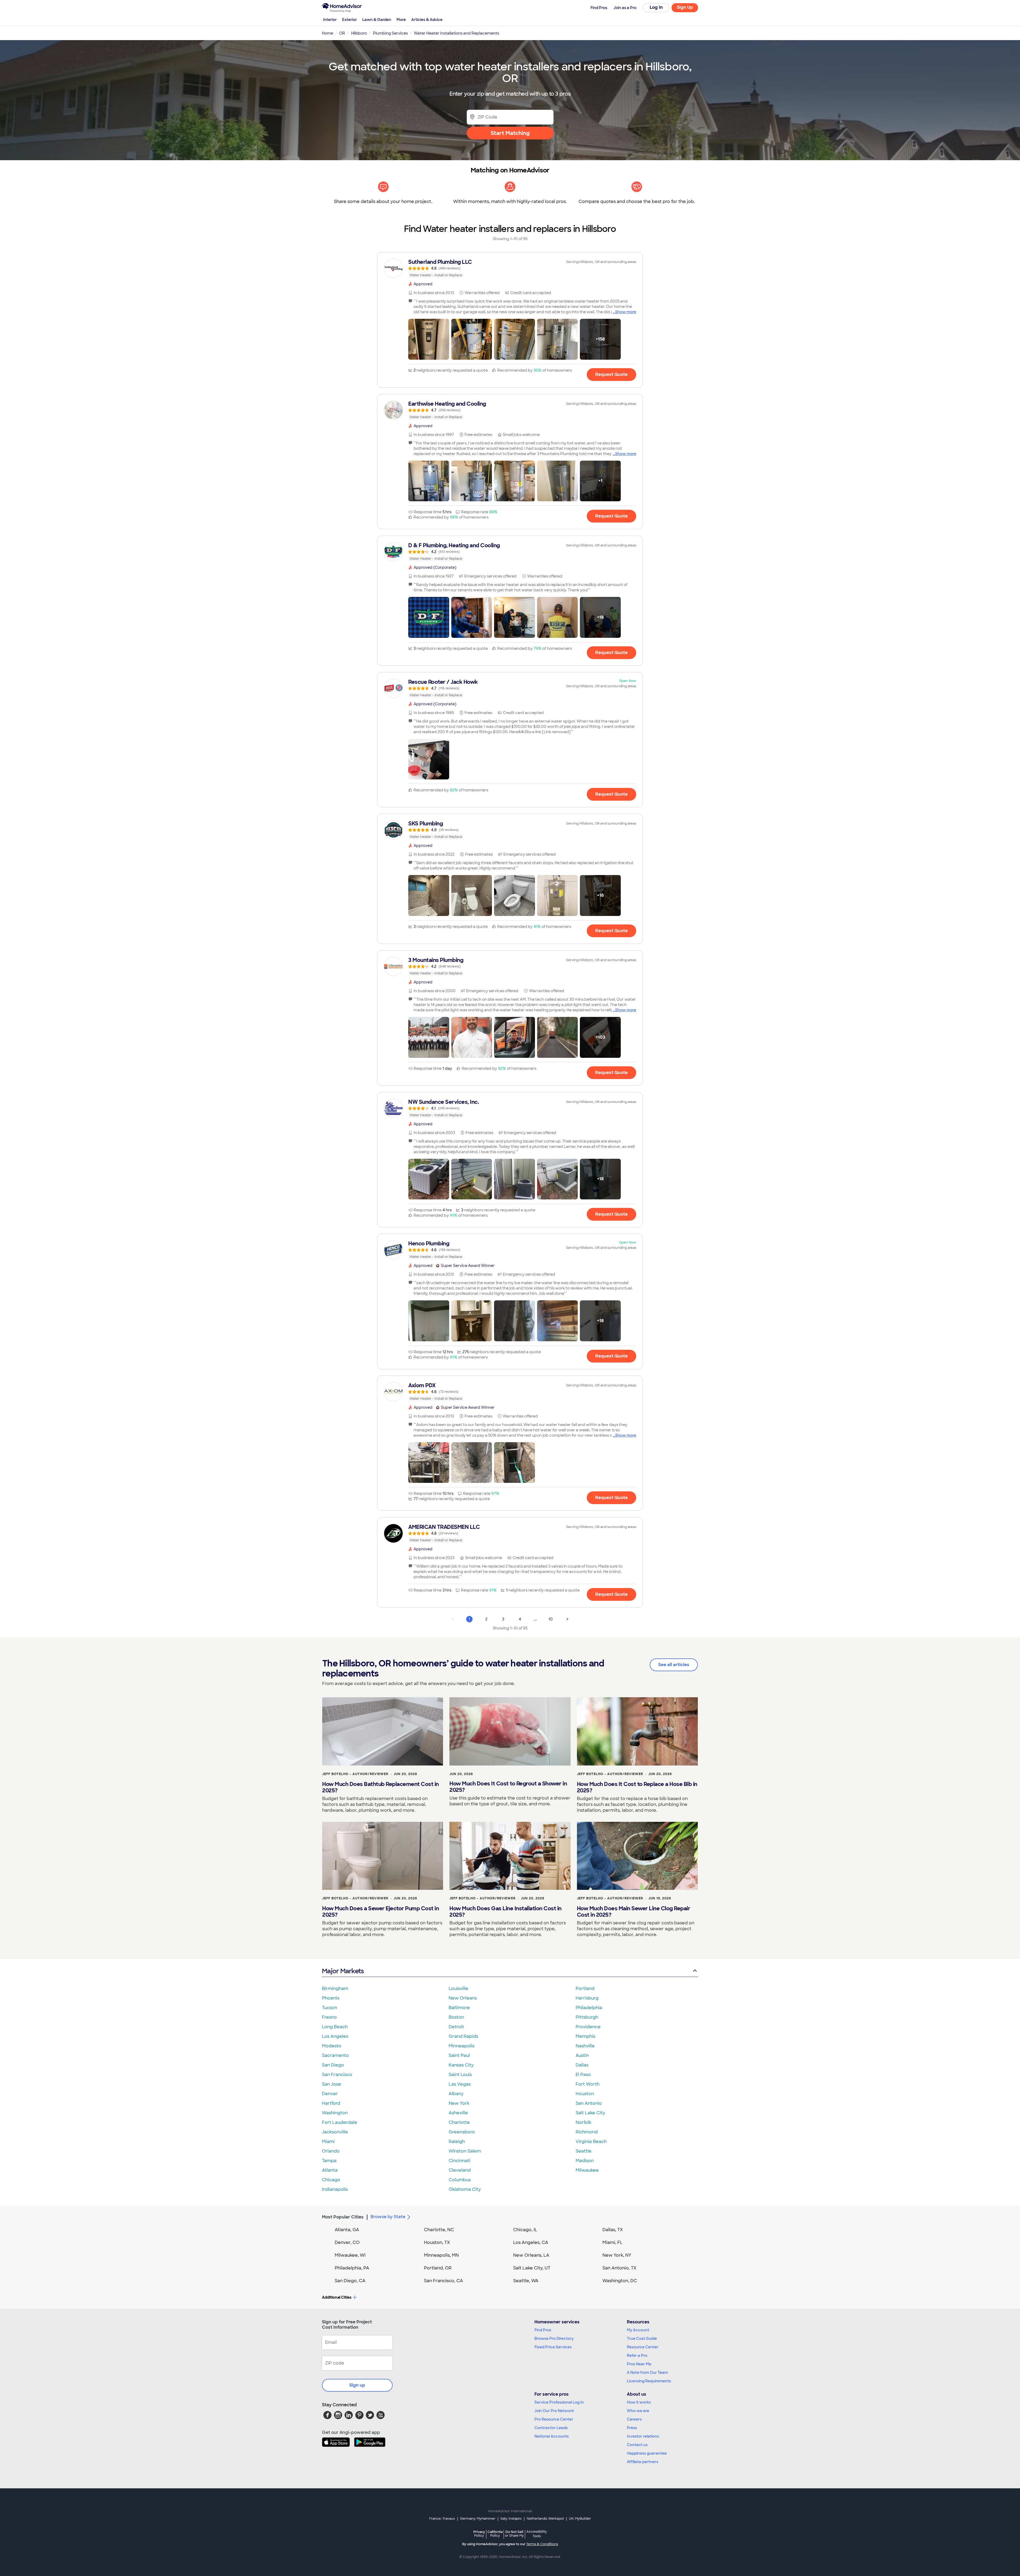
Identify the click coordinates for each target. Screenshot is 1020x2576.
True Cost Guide (642, 2339)
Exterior (350, 20)
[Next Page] (567, 1619)
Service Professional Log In (559, 2402)
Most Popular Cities (343, 2217)
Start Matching (510, 133)
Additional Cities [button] (337, 2297)
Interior (330, 20)
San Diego (333, 2065)
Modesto (332, 2046)
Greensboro (462, 2132)
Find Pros (543, 2330)
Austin (582, 2055)
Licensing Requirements (649, 2381)
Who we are (638, 2411)
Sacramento (335, 2055)
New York (459, 2103)
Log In (656, 7)
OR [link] (342, 33)
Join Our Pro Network (554, 2411)
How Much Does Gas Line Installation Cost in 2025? (505, 1912)
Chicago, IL (525, 2230)
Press (632, 2428)
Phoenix (331, 1998)
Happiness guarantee (647, 2453)
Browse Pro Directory (554, 2339)
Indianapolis (335, 2189)
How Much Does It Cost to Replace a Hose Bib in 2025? (637, 1787)
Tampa (329, 2161)
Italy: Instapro (511, 2519)
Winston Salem (465, 2151)
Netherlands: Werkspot (545, 2519)
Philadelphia (589, 2008)
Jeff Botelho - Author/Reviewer (355, 1774)
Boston (456, 2017)
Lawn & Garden (377, 20)
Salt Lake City (590, 2113)
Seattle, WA (526, 2281)
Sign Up (685, 7)
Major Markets (343, 1971)
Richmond (587, 2132)
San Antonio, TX (619, 2268)
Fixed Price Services (553, 2347)
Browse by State (388, 2217)
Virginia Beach (591, 2142)
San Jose (331, 2084)
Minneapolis (462, 2046)
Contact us (637, 2445)
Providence (588, 2027)
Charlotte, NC (439, 2230)
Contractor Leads (551, 2428)
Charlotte (459, 2122)
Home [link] (328, 33)
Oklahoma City (465, 2189)
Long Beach (335, 2027)
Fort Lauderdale (340, 2122)
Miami (328, 2142)
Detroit (456, 2027)
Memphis (585, 2036)
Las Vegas (460, 2084)
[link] (510, 268)
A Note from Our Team (647, 2373)
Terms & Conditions (542, 2544)
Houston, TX (437, 2242)
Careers (634, 2419)
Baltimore (459, 2008)
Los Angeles (335, 2036)
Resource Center (643, 2347)
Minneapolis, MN (441, 2255)
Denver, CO (347, 2242)
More (401, 20)
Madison (585, 2161)
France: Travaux (442, 2519)
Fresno (329, 2017)
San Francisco (337, 2075)
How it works (639, 2402)
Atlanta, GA (347, 2230)
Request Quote (611, 374)
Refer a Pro (637, 2356)
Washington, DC (620, 2281)
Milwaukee (587, 2170)
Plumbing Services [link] (390, 33)
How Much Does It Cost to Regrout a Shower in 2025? (508, 1787)
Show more (626, 312)
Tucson (330, 2008)
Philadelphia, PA (352, 2268)
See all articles (674, 1665)
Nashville (585, 2046)
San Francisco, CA (443, 2281)
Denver (330, 2094)
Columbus (460, 2180)
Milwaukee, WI (350, 2255)
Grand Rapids (463, 2036)
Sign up (357, 2385)
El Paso (583, 2075)
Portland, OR (438, 2268)
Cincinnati (460, 2161)
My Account (638, 2330)
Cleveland (460, 2170)
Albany (456, 2094)
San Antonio (589, 2103)
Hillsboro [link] (359, 33)
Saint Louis (460, 2075)
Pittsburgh (587, 2017)
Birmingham (335, 1989)
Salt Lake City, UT (532, 2268)
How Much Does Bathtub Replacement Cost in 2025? (381, 1787)
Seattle (584, 2151)
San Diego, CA (350, 2281)
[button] (429, 339)
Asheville (458, 2113)
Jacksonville (335, 2132)
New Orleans (463, 1998)
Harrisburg (587, 1998)
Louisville (458, 1989)
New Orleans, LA (531, 2255)
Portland (585, 1989)
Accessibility (537, 2534)
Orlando (331, 2151)
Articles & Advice (427, 20)
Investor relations (643, 2436)
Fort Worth (588, 2084)
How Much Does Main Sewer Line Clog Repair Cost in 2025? (634, 1912)
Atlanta (330, 2170)
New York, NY (617, 2255)
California (495, 2534)
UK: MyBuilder (580, 2519)
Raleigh (457, 2142)
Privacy (479, 2534)
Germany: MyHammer (478, 2519)
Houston (585, 2094)
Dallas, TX (613, 2230)
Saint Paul (459, 2055)
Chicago (331, 2180)
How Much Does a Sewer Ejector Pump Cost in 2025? (381, 1912)
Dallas (582, 2065)
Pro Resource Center (554, 2419)
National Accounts (552, 2436)
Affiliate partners (643, 2462)
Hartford (331, 2103)
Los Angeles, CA (531, 2242)
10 (551, 1619)
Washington (335, 2113)
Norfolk (583, 2122)
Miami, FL (613, 2242)
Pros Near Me (639, 2364)
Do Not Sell (514, 2534)
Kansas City (461, 2065)
